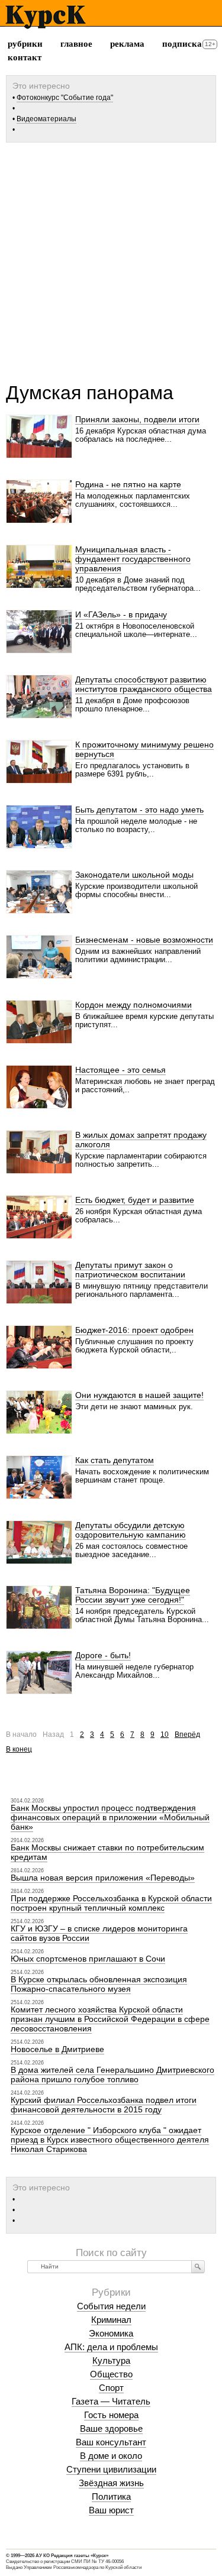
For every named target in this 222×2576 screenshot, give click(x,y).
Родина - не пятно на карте (128, 484)
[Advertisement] (111, 258)
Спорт (111, 2388)
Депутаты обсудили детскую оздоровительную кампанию (131, 1530)
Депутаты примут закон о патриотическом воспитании (130, 1270)
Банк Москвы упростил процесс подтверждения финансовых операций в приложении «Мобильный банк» (110, 1817)
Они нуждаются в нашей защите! (139, 1395)
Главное (76, 44)
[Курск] (45, 17)
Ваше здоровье (111, 2428)
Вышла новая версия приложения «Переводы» (103, 1878)
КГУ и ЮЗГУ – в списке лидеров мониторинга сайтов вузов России (99, 1933)
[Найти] (198, 2267)
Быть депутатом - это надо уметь (139, 810)
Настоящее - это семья (120, 1070)
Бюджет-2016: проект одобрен (134, 1330)
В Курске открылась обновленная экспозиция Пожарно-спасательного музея (99, 1984)
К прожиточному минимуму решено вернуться (144, 749)
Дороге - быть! (103, 1655)
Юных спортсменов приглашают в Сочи (88, 1959)
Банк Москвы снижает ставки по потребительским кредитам (107, 1852)
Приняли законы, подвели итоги (137, 419)
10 (165, 1734)
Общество (111, 2374)
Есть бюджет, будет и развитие (135, 1200)
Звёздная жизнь (111, 2483)
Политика (111, 2496)
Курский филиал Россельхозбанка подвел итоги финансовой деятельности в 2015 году (104, 2105)
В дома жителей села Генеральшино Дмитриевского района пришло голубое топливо (112, 2075)
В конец (19, 1749)
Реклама (127, 44)
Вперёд (187, 1734)
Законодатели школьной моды (134, 875)
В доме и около (111, 2456)
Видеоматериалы (46, 119)
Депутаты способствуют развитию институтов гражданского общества (144, 684)
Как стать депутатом (115, 1460)
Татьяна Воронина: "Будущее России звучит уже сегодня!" (133, 1595)
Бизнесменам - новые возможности (144, 940)
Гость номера (111, 2415)
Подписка (182, 44)
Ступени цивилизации (111, 2469)
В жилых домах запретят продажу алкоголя (141, 1140)
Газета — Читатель (111, 2401)
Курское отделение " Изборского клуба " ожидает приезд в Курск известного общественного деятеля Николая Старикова (110, 2140)
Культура (111, 2360)
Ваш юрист (111, 2510)
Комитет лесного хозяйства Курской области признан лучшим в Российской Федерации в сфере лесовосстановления (110, 2019)
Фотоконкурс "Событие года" (65, 98)
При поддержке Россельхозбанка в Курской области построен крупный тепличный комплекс (111, 1903)
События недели (111, 2306)
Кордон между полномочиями (133, 1005)
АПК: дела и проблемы (111, 2347)
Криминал (111, 2320)
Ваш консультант (111, 2442)
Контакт (25, 57)
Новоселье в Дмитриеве (57, 2049)
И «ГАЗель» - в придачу (121, 614)
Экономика (111, 2333)
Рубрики (25, 44)
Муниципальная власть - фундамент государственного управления (133, 559)
